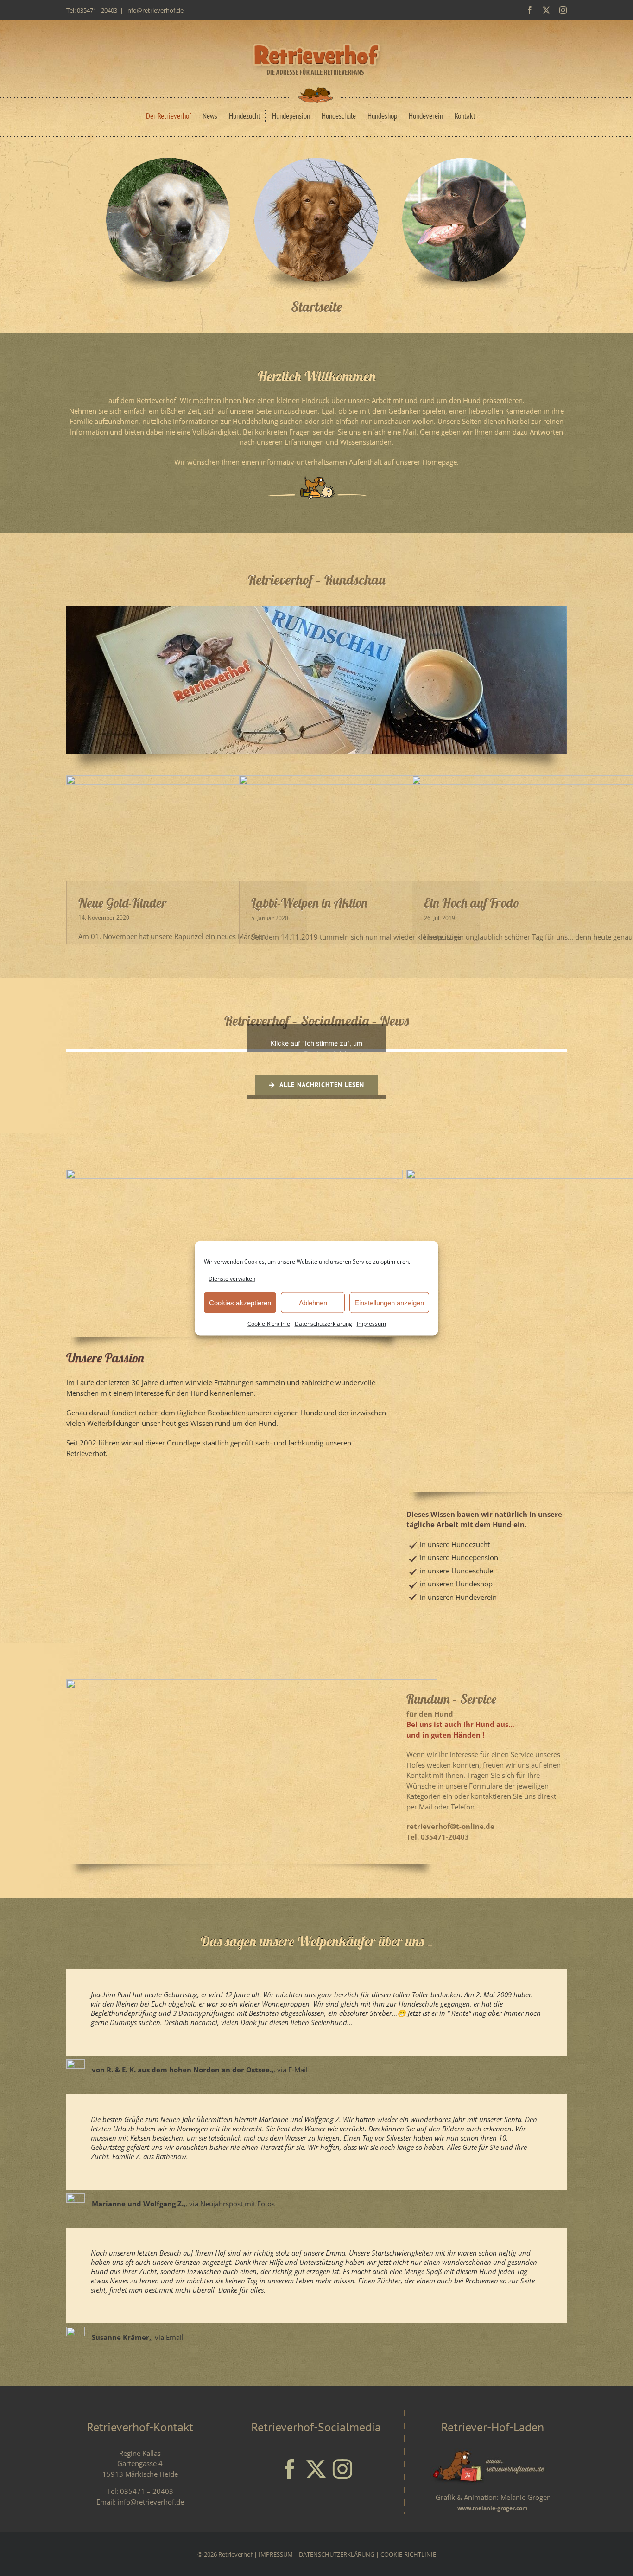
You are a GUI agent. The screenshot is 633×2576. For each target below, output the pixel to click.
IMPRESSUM (276, 2554)
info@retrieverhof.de (155, 10)
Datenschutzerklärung (323, 1324)
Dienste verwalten (232, 1278)
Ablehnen (313, 1302)
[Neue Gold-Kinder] (187, 828)
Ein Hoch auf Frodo (472, 903)
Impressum (371, 1324)
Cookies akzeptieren (240, 1302)
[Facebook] (290, 2469)
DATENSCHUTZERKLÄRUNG (337, 2554)
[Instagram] (342, 2469)
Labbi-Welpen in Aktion (309, 903)
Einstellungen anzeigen (389, 1302)
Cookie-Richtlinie (269, 1324)
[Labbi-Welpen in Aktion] (360, 828)
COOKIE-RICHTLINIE (408, 2554)
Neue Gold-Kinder (123, 903)
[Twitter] (316, 2469)
